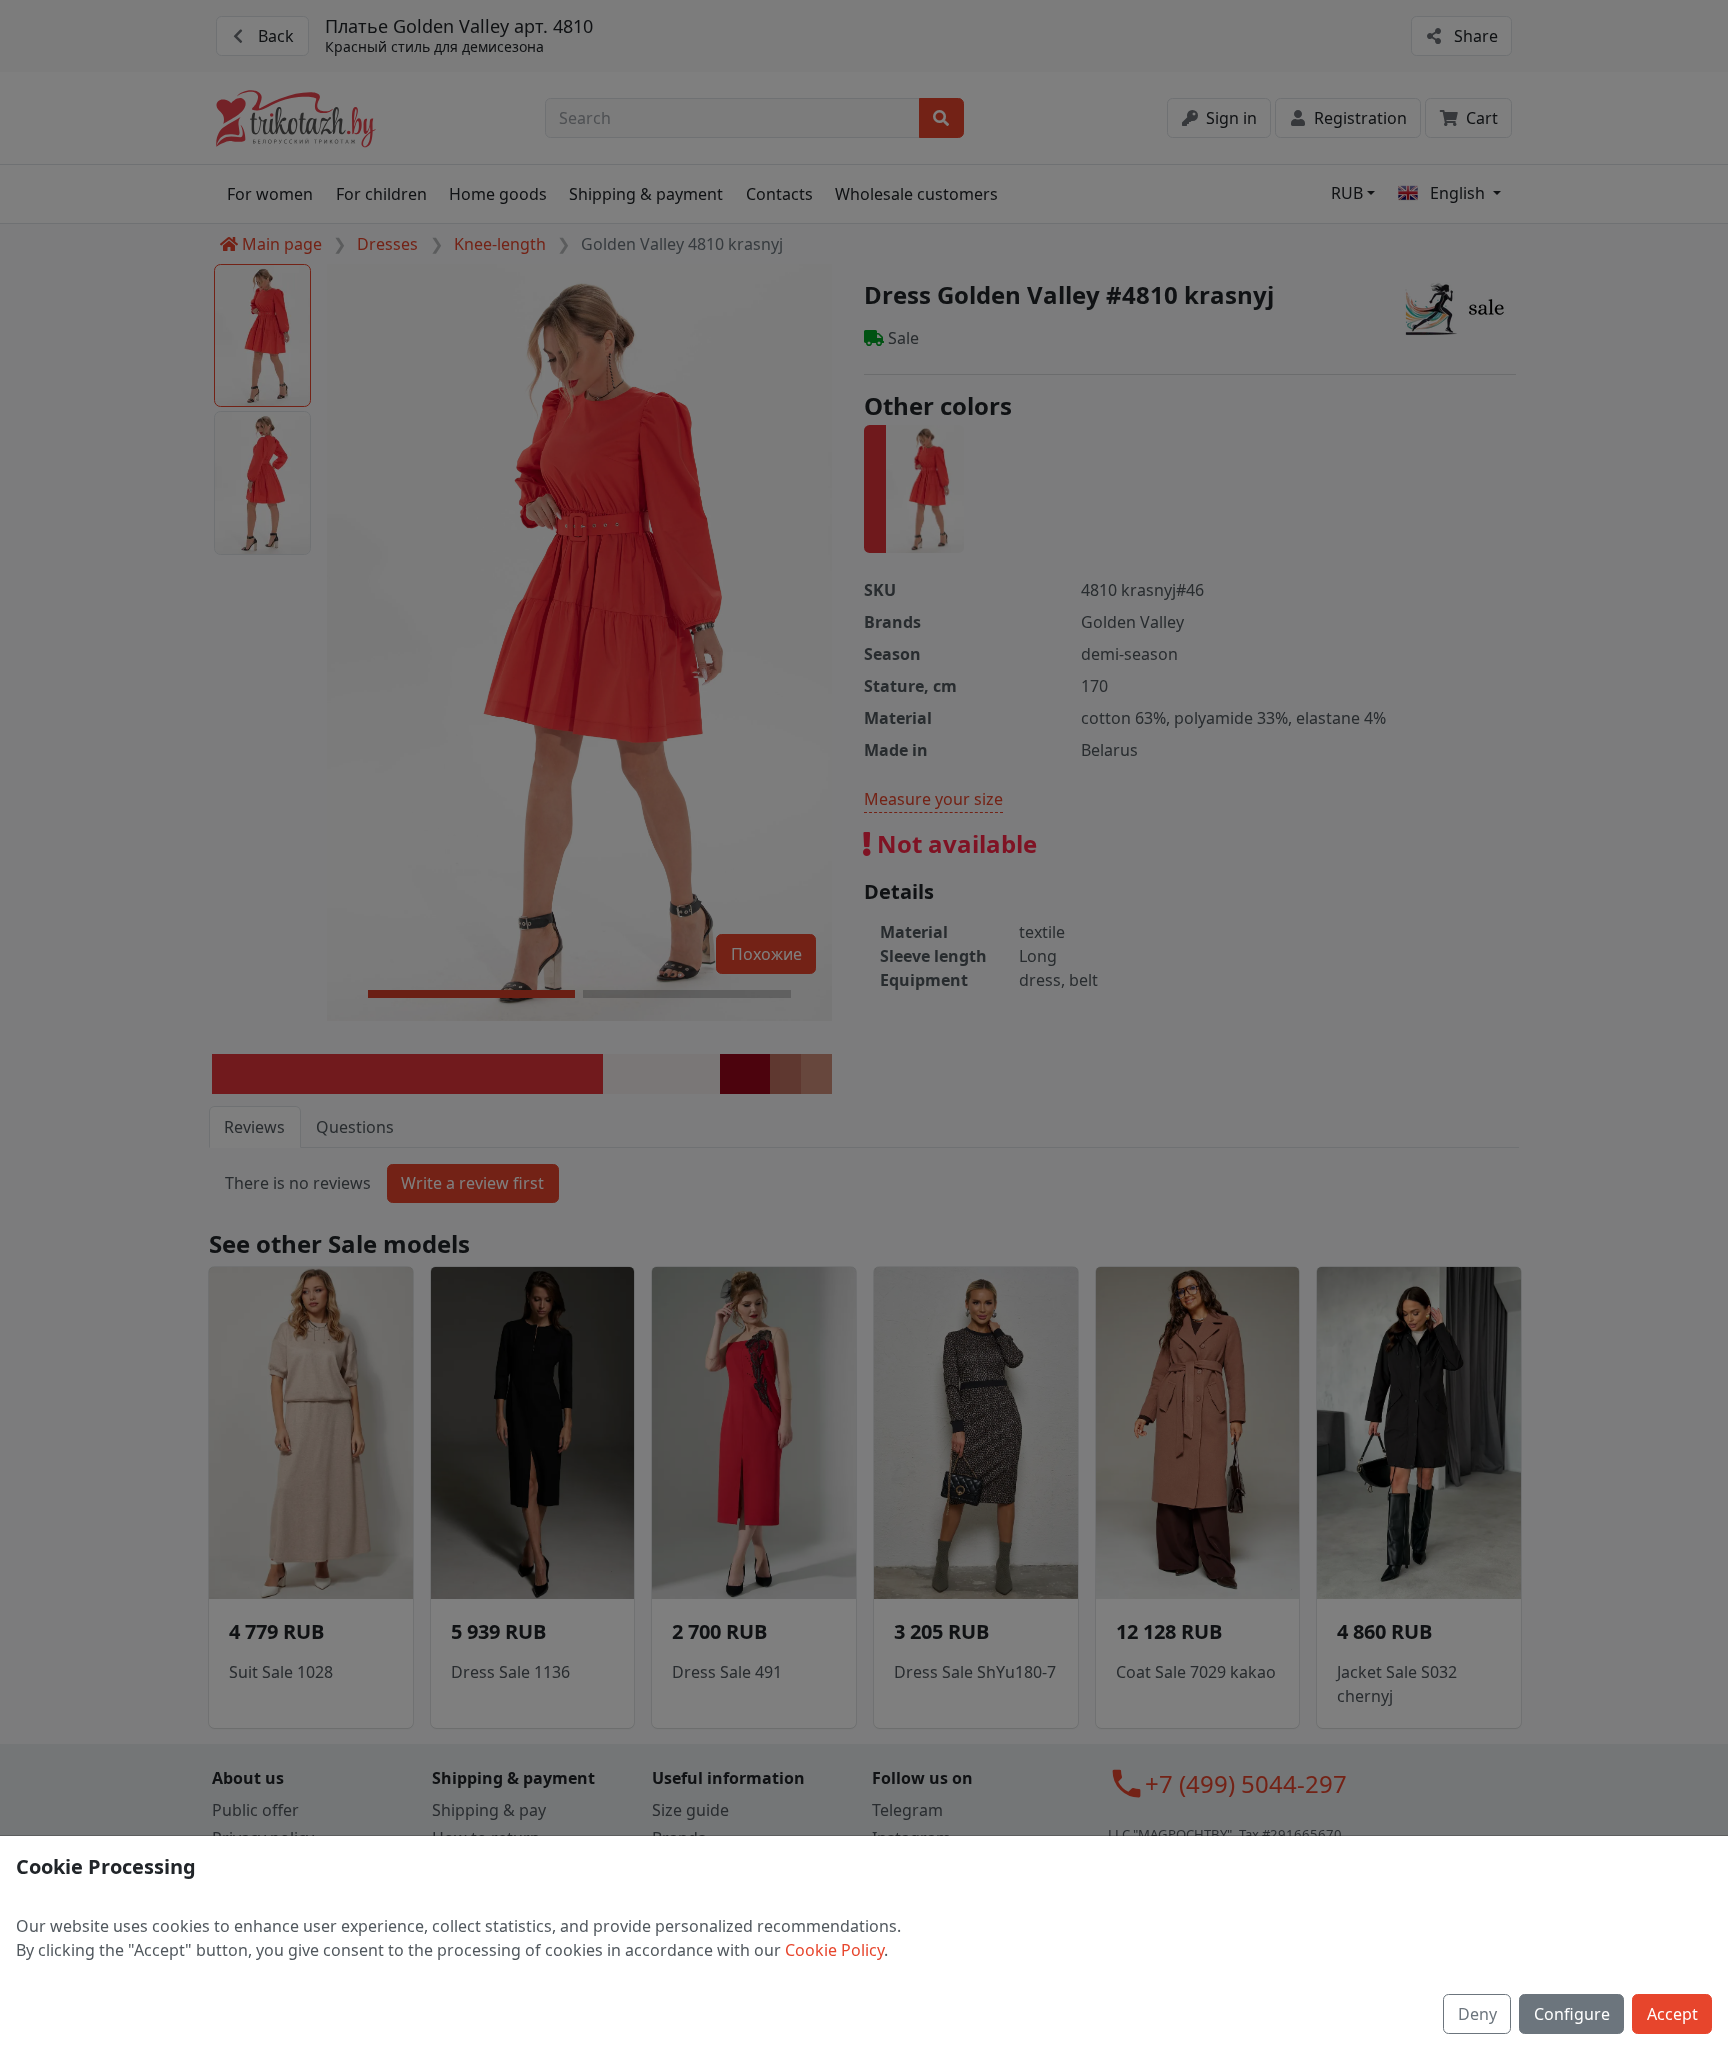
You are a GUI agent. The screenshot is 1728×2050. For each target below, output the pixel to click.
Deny (1477, 2014)
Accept (1672, 2014)
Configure (1572, 2014)
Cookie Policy (834, 1950)
